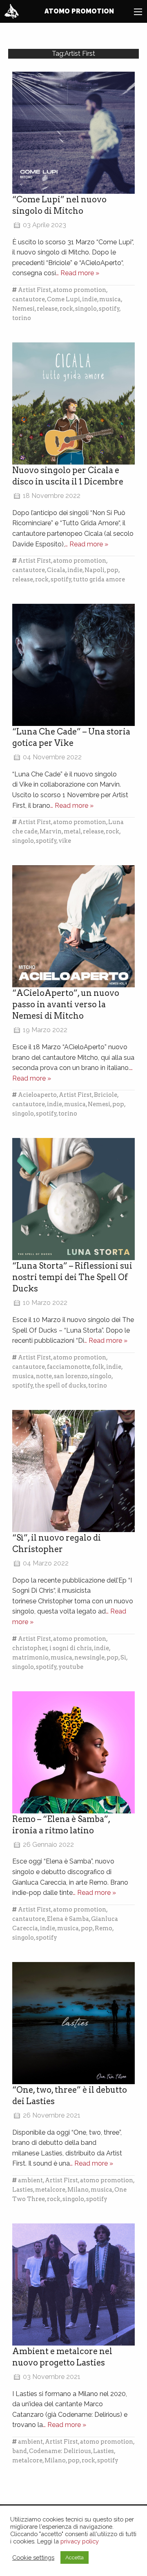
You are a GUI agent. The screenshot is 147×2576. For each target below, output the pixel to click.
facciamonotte (69, 1367)
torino (22, 318)
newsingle (89, 1657)
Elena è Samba (68, 1919)
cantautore (29, 299)
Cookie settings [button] (33, 2557)
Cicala (56, 570)
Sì (123, 1657)
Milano (78, 2190)
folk (98, 1367)
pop (112, 570)
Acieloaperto (37, 1095)
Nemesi (23, 309)
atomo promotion (80, 290)
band (20, 2451)
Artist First (35, 290)
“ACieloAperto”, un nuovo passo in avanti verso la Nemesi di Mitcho (66, 1004)
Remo (104, 1928)
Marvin (51, 831)
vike (65, 841)
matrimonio (30, 1657)
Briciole (106, 1095)
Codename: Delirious (60, 2451)
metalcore (50, 2190)
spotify (109, 309)
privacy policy (80, 2541)
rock (66, 309)
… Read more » (78, 273)
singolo (86, 309)
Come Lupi (63, 299)
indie (90, 299)
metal (72, 831)
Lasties (23, 2190)
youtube (71, 1667)
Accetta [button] (75, 2557)
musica (110, 299)
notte (44, 1376)
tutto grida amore (99, 579)
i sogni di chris (71, 1648)
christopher (30, 1648)
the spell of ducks (60, 1386)
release (47, 309)
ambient (30, 2180)
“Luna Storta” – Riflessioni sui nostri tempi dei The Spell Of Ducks (72, 1277)
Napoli (95, 570)
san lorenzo (71, 1376)
